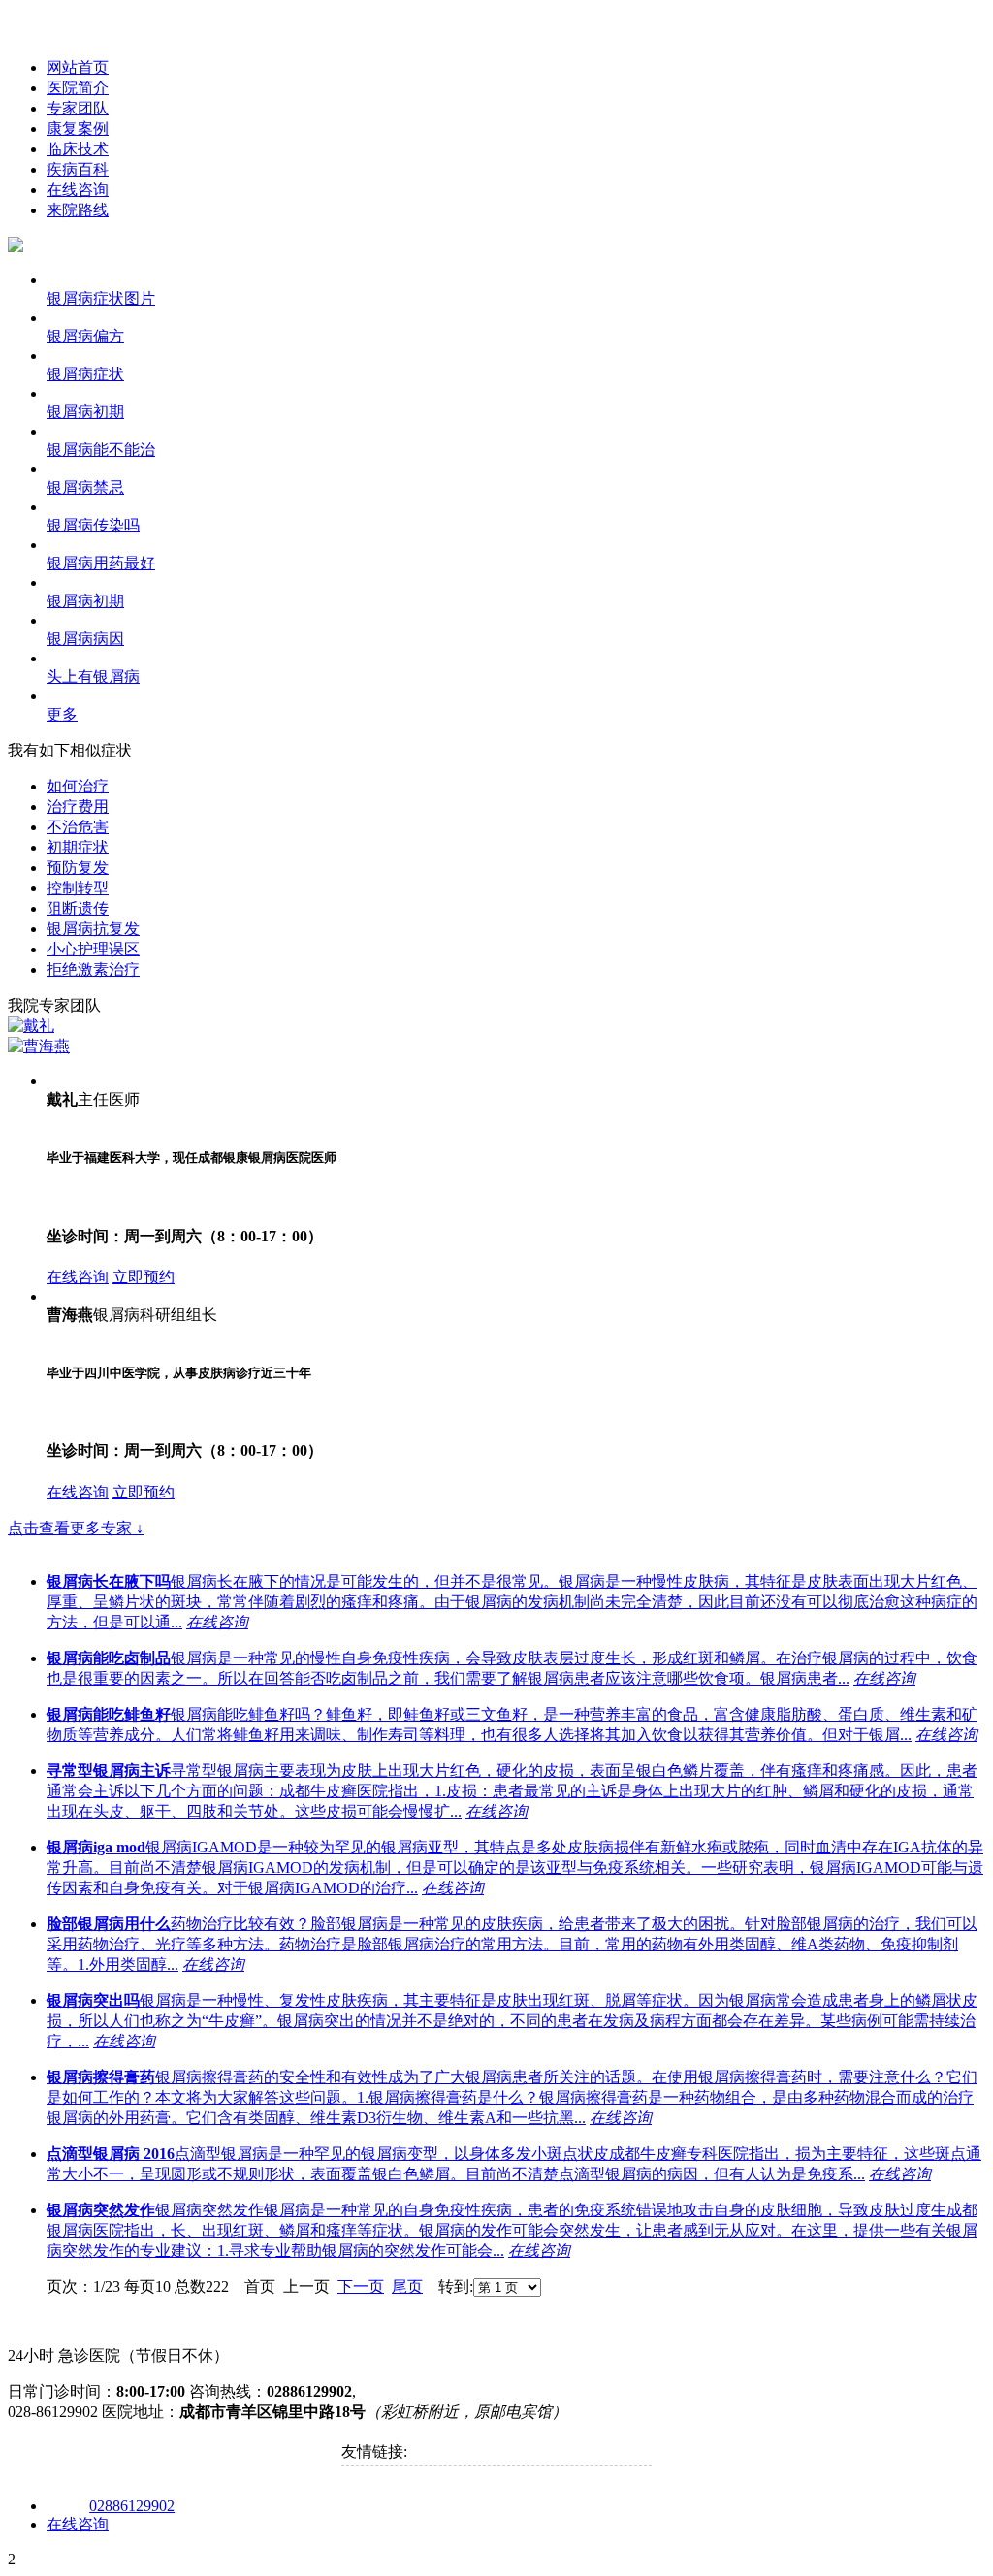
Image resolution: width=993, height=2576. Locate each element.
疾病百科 (78, 169)
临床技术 (78, 149)
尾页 (407, 2286)
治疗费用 (78, 806)
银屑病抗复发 (93, 929)
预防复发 (78, 868)
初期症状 (78, 847)
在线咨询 (78, 190)
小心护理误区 (93, 949)
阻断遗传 (78, 908)
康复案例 (78, 129)
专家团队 (78, 108)
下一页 (361, 2286)
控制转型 (78, 888)
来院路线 (78, 210)
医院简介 (78, 88)
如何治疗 (78, 786)
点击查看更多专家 (76, 1528)
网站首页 (78, 67)
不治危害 (78, 827)
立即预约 (144, 1277)
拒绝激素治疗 (93, 969)
